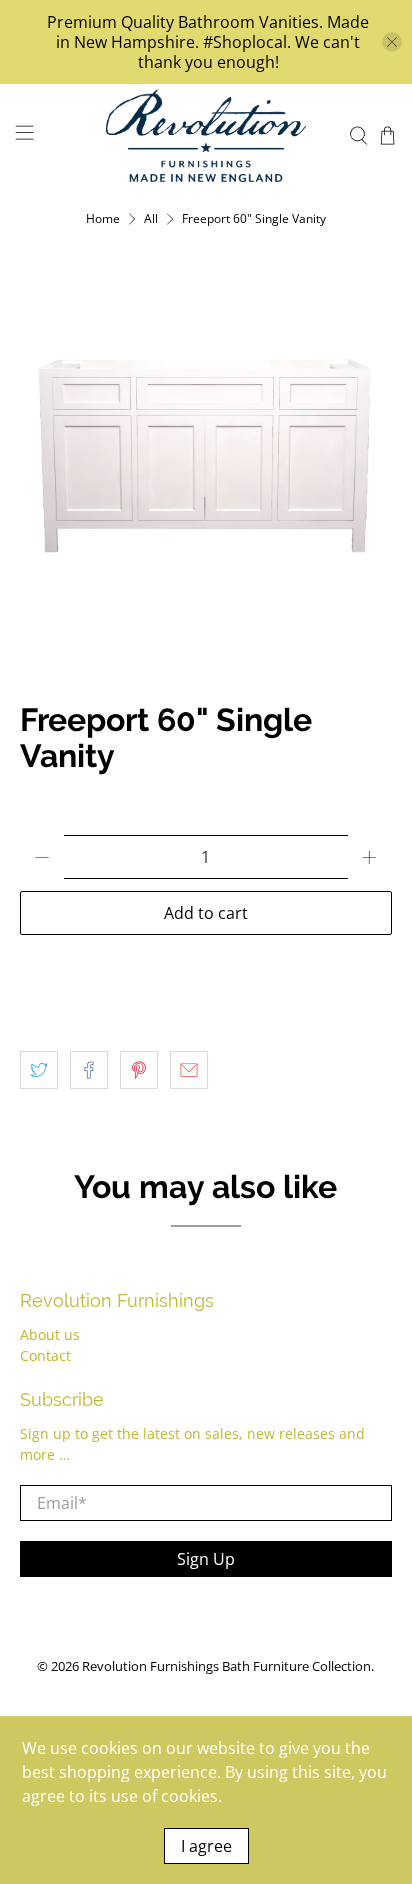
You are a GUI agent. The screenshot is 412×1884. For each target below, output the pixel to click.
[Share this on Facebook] (89, 1070)
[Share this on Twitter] (39, 1070)
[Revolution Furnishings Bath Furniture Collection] (206, 135)
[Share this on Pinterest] (139, 1070)
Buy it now (206, 969)
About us (50, 1334)
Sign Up (206, 1559)
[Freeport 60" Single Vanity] (205, 456)
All (151, 219)
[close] (392, 42)
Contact (45, 1355)
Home (103, 219)
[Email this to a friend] (189, 1070)
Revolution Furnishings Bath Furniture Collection (226, 1666)
